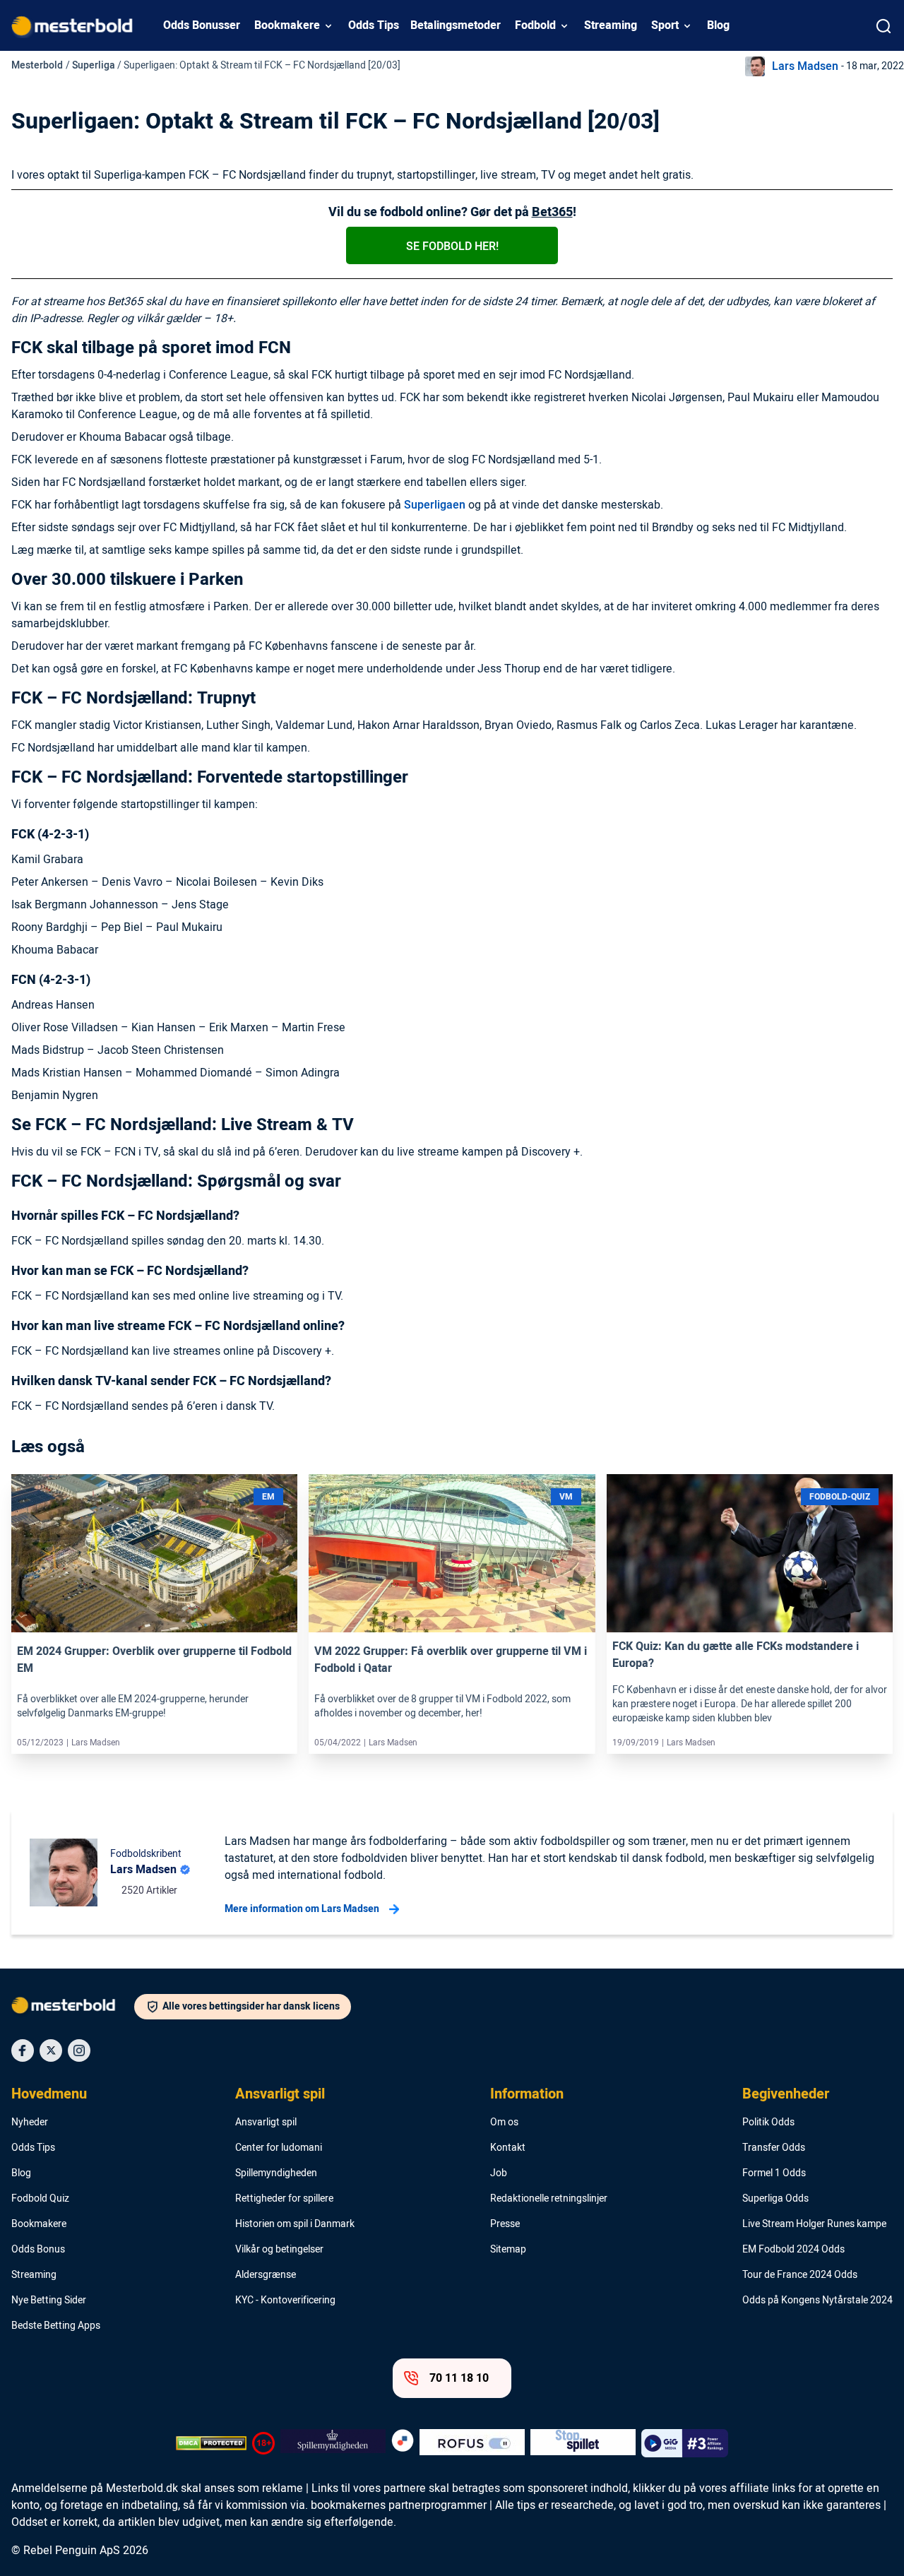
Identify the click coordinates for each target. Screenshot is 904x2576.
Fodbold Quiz (40, 2199)
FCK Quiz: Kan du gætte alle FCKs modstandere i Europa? (736, 1655)
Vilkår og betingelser (279, 2250)
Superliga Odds (775, 2199)
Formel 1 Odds (774, 2173)
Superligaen (435, 505)
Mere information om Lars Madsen (302, 1909)
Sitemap (508, 2250)
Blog (718, 25)
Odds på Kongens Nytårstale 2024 (817, 2301)
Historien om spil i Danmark (295, 2224)
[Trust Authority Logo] (333, 2443)
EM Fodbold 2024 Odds (793, 2250)
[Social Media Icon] (23, 2050)
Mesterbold (37, 65)
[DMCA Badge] (211, 2443)
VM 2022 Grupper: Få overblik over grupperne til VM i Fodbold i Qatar (451, 1660)
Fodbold (535, 25)
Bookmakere (287, 25)
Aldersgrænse (266, 2275)
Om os (504, 2123)
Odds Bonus (38, 2250)
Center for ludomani (279, 2148)
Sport (665, 25)
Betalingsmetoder (456, 25)
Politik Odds (768, 2123)
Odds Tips (374, 25)
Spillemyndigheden (276, 2173)
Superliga (94, 65)
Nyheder (30, 2123)
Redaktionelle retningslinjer (549, 2199)
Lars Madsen (805, 66)
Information (527, 2094)
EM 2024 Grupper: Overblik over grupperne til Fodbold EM (154, 1660)
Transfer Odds (774, 2148)
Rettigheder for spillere (284, 2199)
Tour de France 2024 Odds (800, 2275)
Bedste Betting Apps (56, 2326)
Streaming (611, 25)
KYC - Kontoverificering (285, 2301)
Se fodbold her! (452, 247)
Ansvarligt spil (280, 2094)
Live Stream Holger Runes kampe (814, 2224)
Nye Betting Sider (49, 2301)
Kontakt (508, 2148)
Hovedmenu (49, 2094)
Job (499, 2173)
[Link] (154, 1553)
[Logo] (73, 2008)
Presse (505, 2224)
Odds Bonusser (202, 25)
